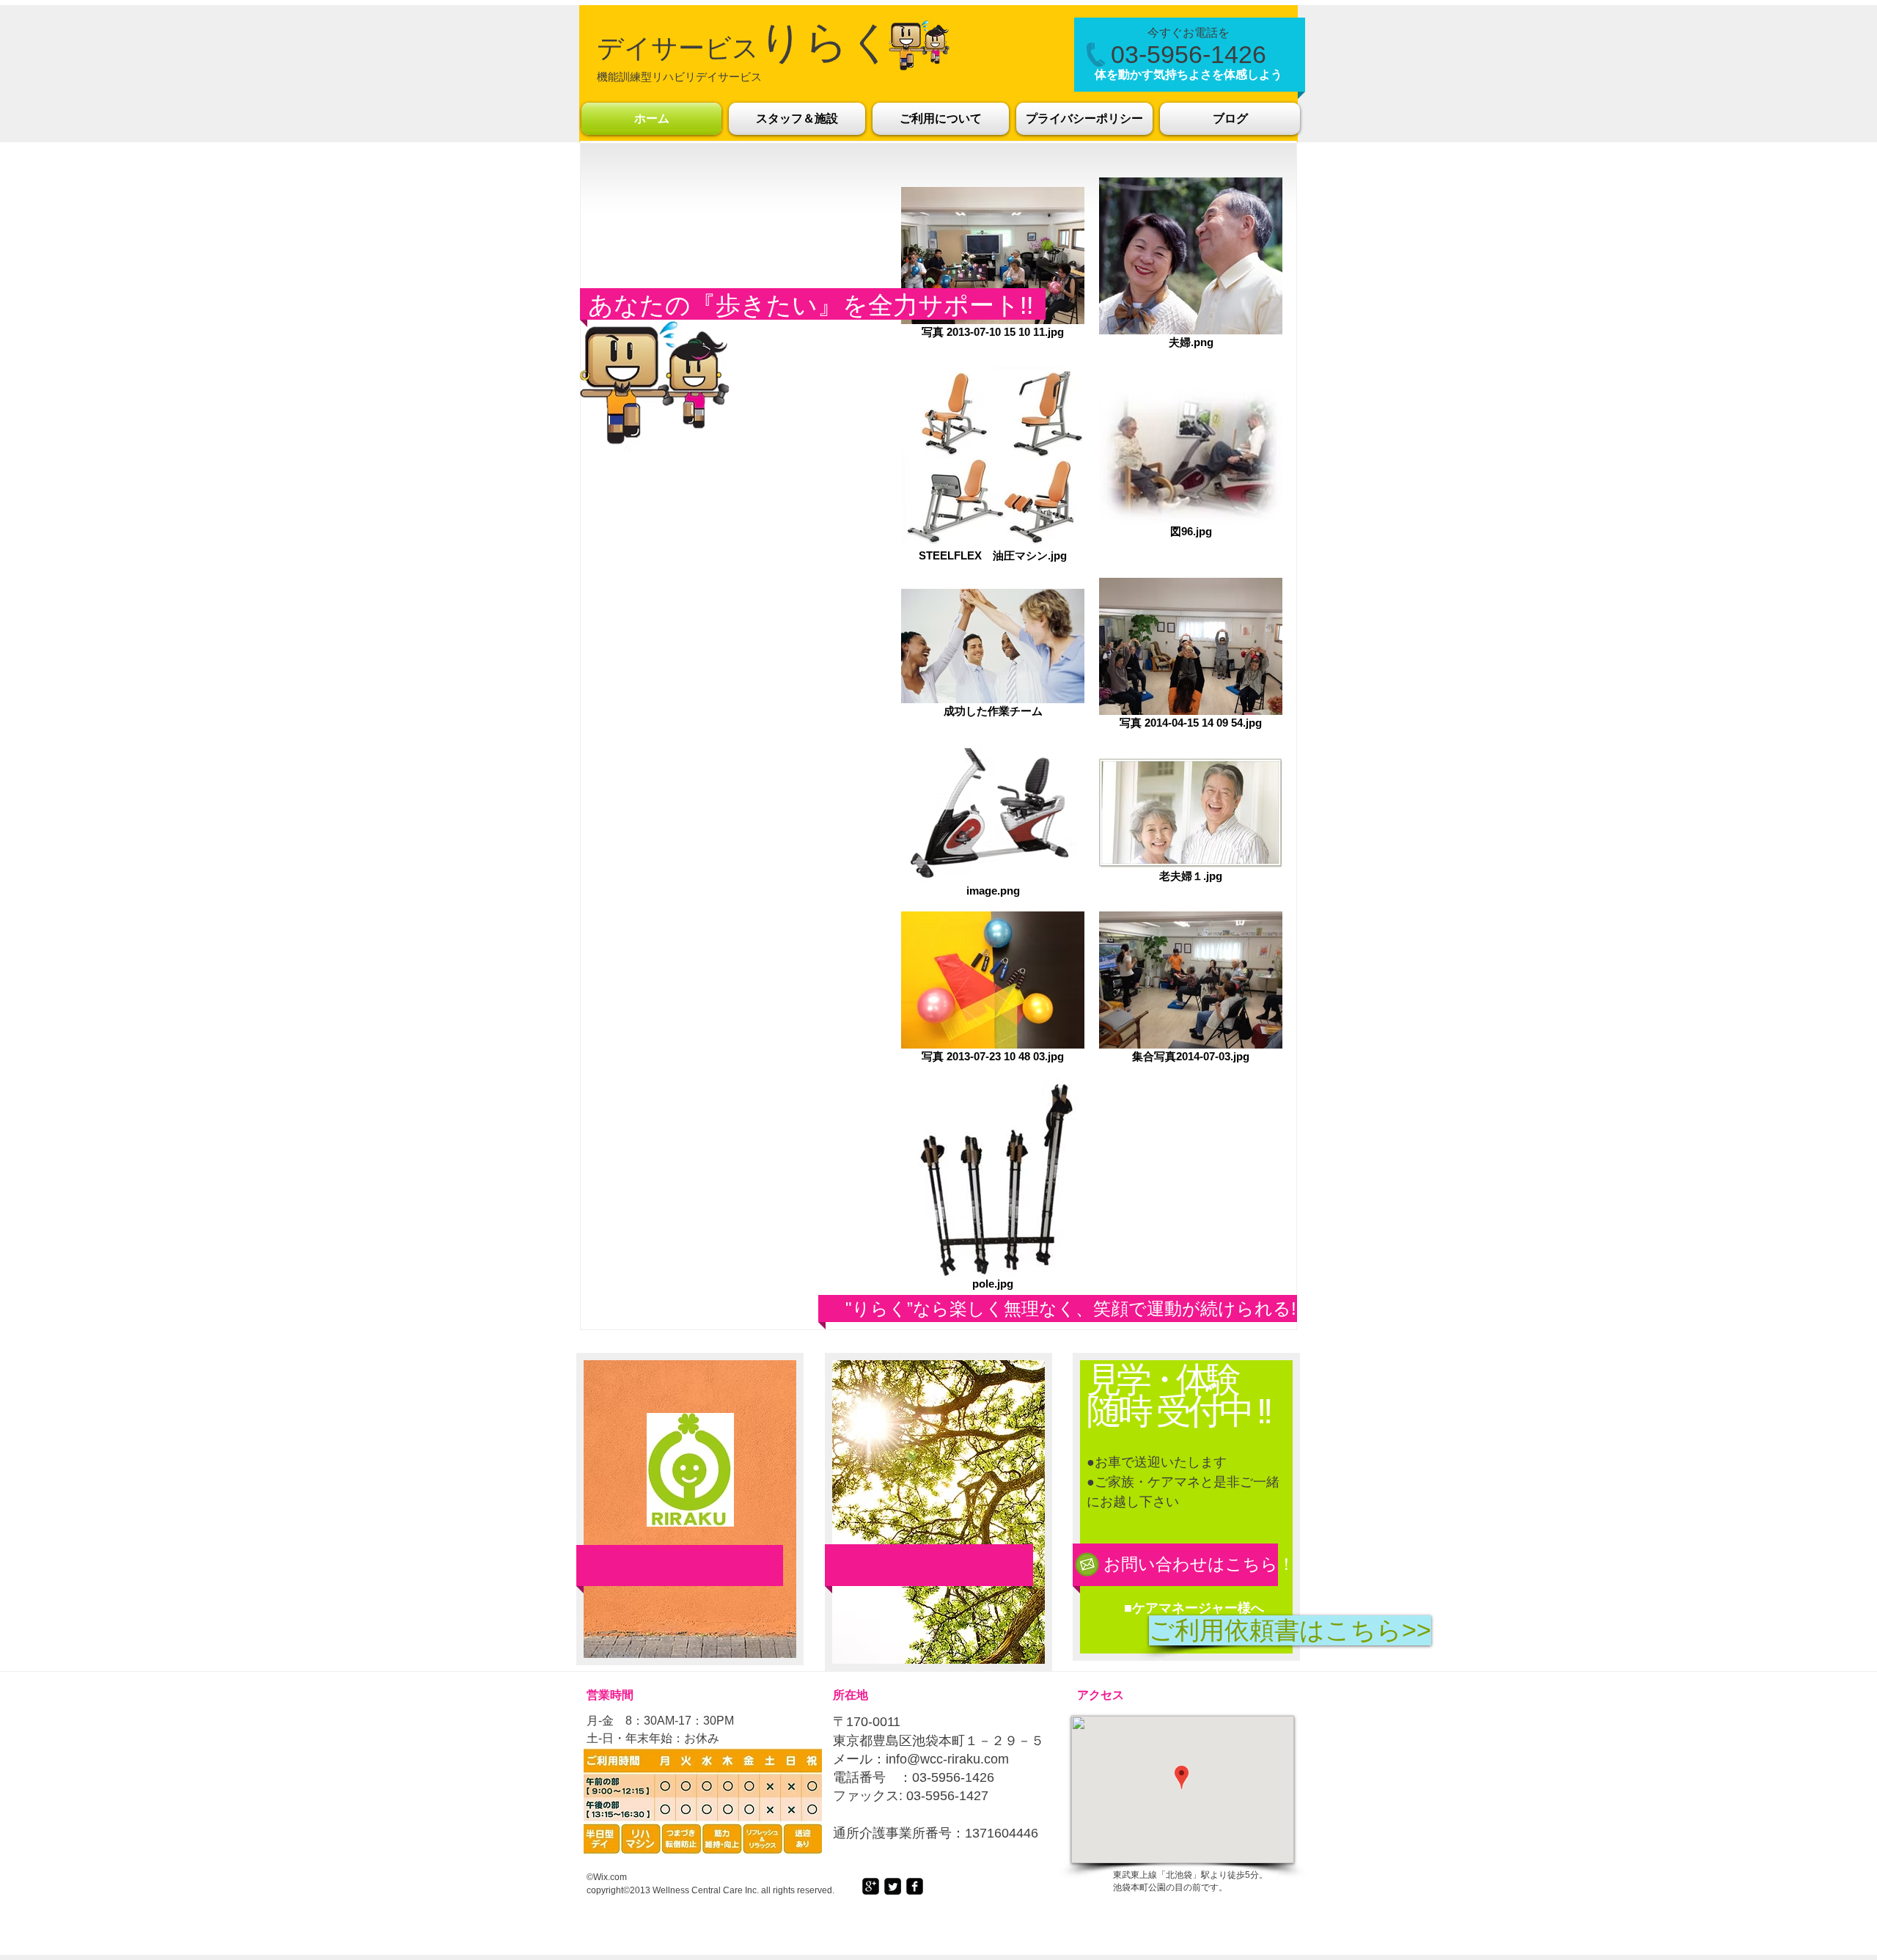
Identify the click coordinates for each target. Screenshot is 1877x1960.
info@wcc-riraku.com (947, 1759)
